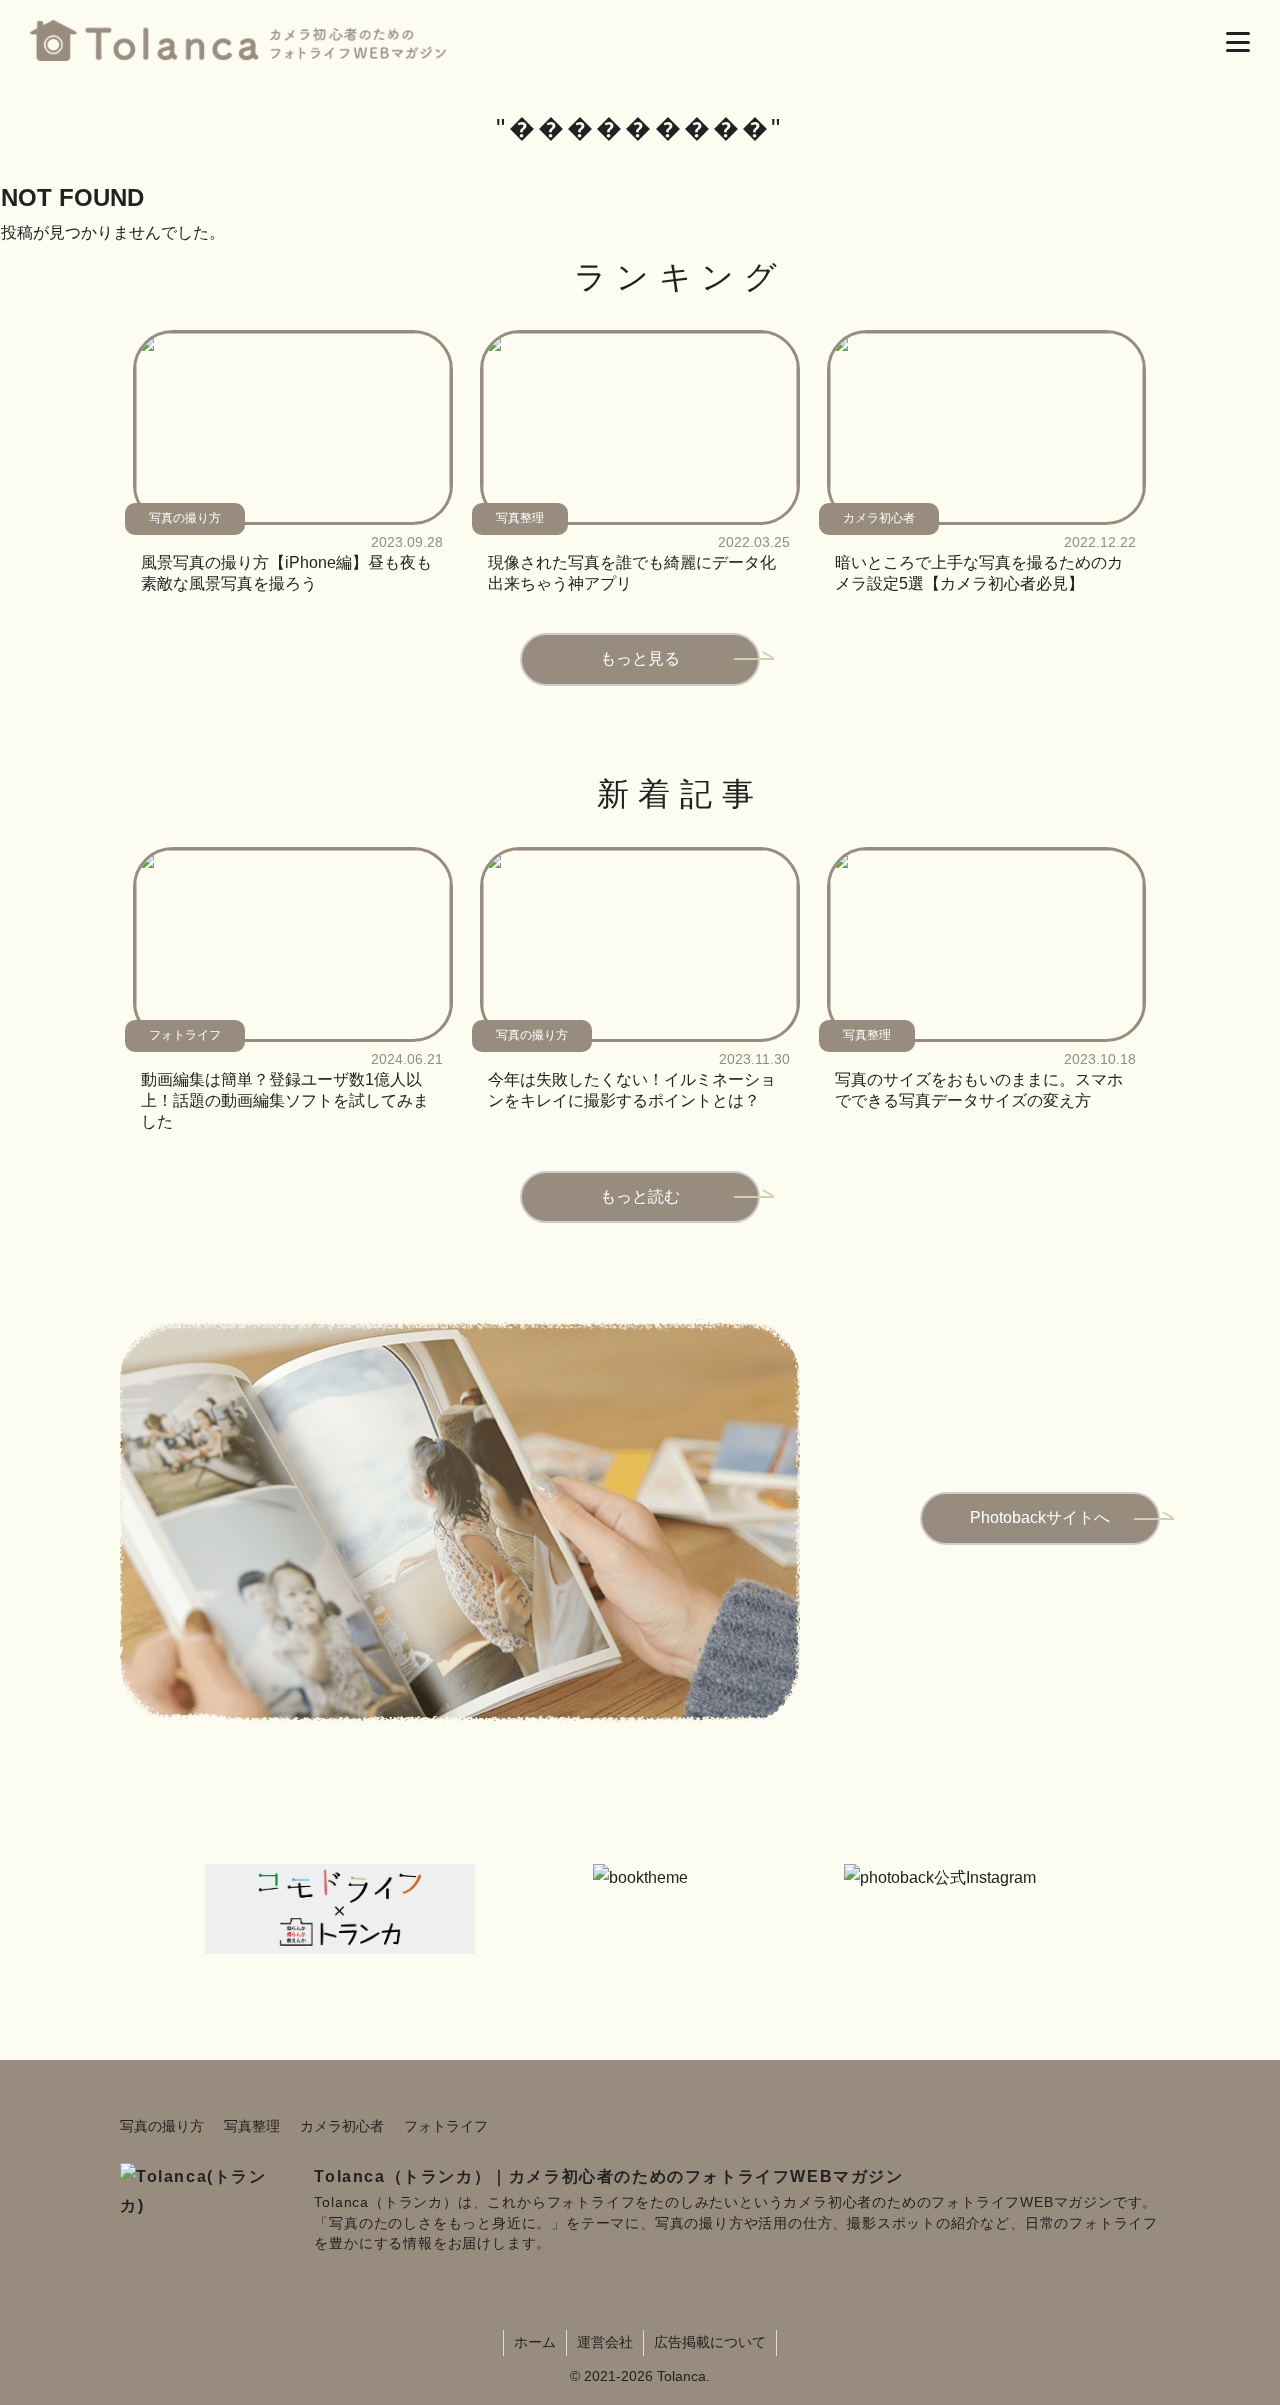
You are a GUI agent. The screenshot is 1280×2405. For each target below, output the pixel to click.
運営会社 (605, 2342)
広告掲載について (710, 2342)
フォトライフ (446, 2126)
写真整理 (252, 2126)
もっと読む (640, 1196)
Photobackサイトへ (1040, 1517)
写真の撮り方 (162, 2126)
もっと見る (640, 658)
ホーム (535, 2342)
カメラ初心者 (342, 2126)
